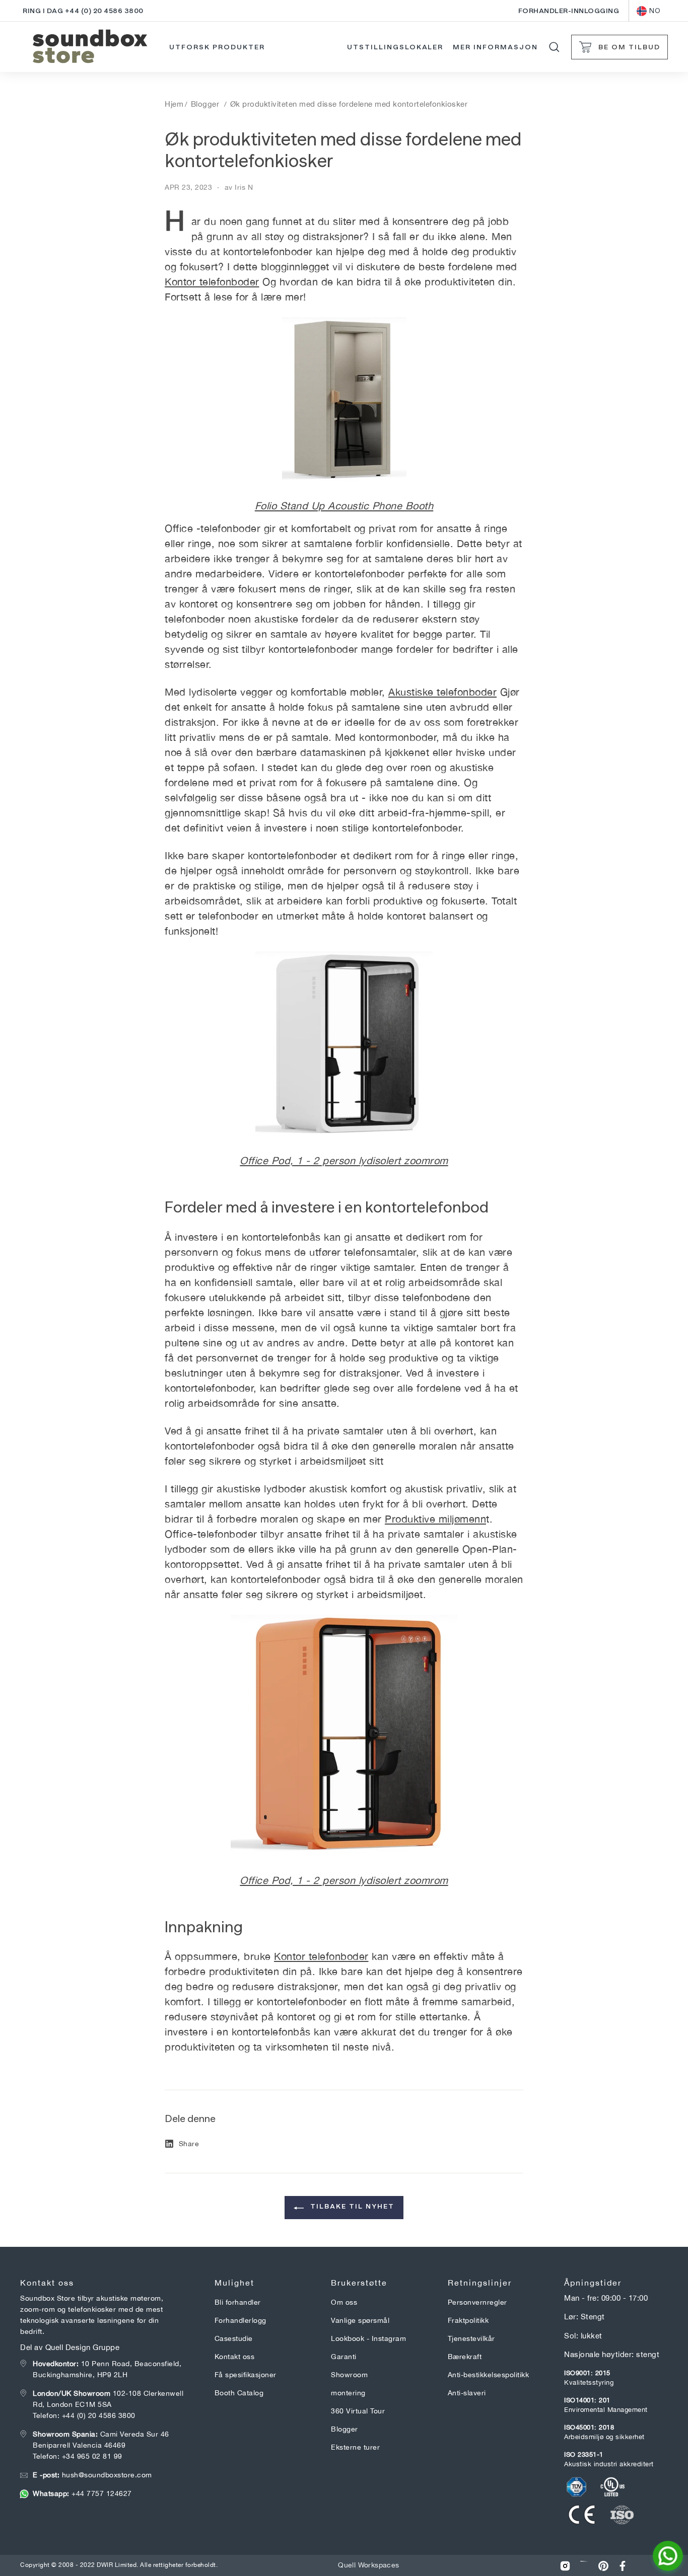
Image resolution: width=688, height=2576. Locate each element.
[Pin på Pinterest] (603, 2566)
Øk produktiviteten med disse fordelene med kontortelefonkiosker (349, 104)
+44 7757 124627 (82, 2493)
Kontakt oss (235, 2357)
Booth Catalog (239, 2393)
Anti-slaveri (467, 2393)
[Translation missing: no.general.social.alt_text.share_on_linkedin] (584, 2566)
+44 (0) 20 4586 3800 (99, 2415)
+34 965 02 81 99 (92, 2456)
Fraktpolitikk (468, 2320)
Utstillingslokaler (395, 47)
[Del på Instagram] (565, 2566)
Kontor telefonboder (212, 282)
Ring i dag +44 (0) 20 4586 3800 (83, 11)
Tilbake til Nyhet (351, 2206)
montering (348, 2393)
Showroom (349, 2375)
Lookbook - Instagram (368, 2338)
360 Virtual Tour (358, 2411)
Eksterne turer (355, 2447)
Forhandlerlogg (240, 2320)
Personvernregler (477, 2302)
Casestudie (234, 2338)
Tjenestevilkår (471, 2338)
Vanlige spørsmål (360, 2320)
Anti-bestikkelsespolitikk (489, 2375)
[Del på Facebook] (623, 2566)
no (655, 11)
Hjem (174, 104)
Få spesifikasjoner (246, 2375)
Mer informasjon (495, 47)
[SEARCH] (554, 47)
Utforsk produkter (217, 47)
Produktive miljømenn (435, 1519)
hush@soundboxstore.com (92, 2475)
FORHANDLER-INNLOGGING (569, 11)
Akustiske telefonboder (442, 692)
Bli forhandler (238, 2302)
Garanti (344, 2357)
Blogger (205, 104)
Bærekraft (465, 2357)
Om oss (344, 2302)
